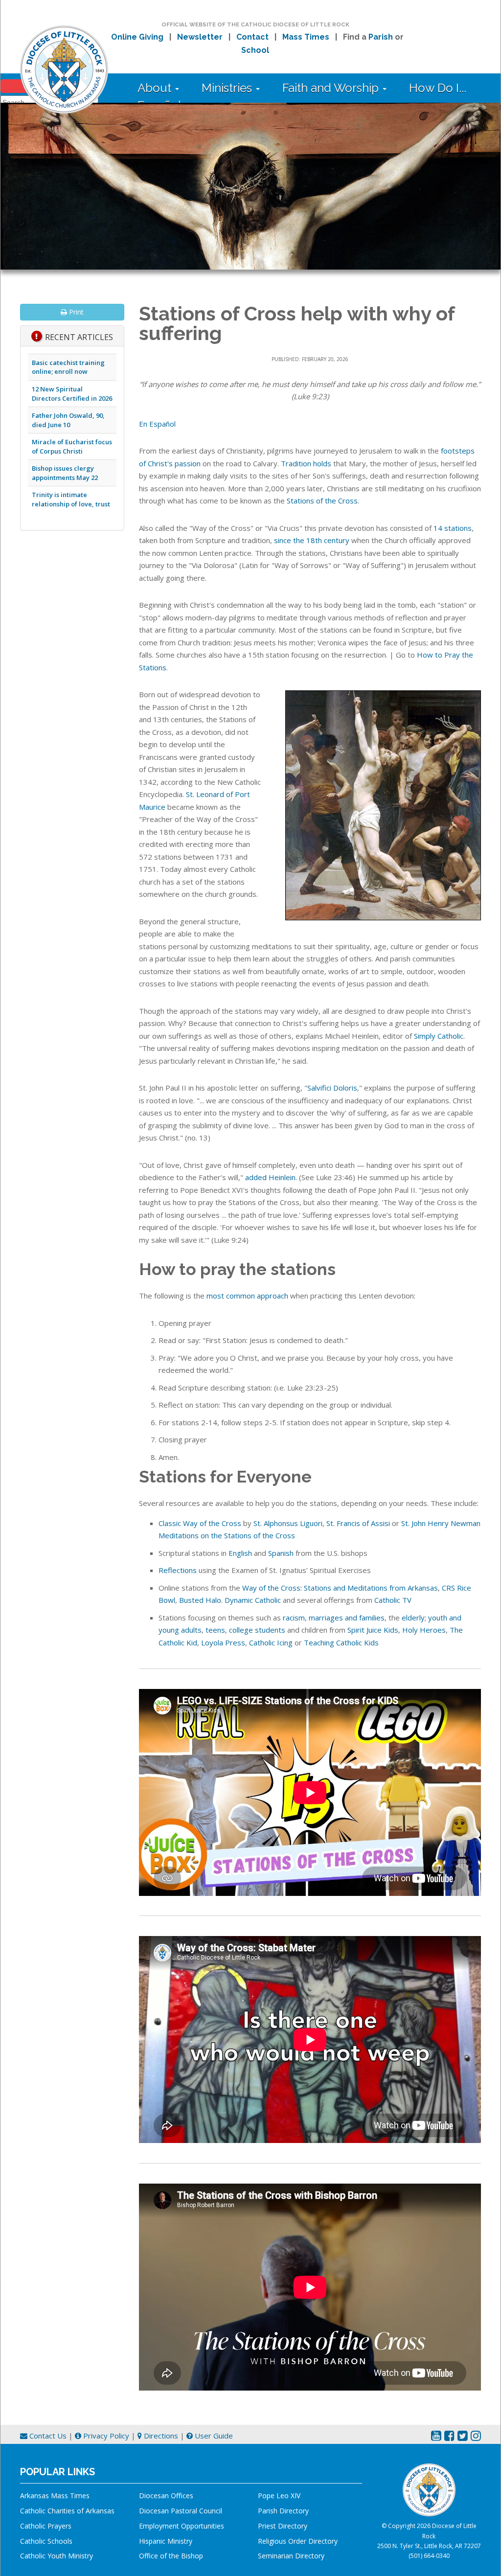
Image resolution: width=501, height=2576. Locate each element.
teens (215, 1630)
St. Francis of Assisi (358, 1523)
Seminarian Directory (291, 2556)
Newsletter (200, 37)
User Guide (213, 2436)
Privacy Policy (105, 2436)
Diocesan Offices (166, 2496)
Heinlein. (283, 1177)
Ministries (228, 88)
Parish (381, 37)
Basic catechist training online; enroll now (68, 367)
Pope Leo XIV (279, 2496)
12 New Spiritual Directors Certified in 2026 (72, 394)
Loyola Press (223, 1642)
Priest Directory (283, 2526)
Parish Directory (283, 2511)
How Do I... (438, 88)
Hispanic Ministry (166, 2541)
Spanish (281, 1553)
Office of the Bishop (171, 2556)
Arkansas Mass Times (55, 2496)
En (143, 424)
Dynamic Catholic (253, 1600)
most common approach (247, 1296)
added (257, 1177)
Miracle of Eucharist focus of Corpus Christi (72, 446)
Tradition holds (306, 463)
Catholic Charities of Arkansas (67, 2511)
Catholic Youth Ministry (57, 2556)
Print (75, 312)
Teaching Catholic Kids (341, 1642)
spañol (165, 424)
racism (294, 1618)
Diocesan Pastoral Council (181, 2511)
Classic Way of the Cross (200, 1523)
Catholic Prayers (46, 2526)
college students (257, 1630)
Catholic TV (393, 1600)
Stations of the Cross (322, 501)
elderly (413, 1618)
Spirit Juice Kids (373, 1630)
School (255, 50)
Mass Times (306, 37)
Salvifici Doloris (332, 1088)
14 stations (453, 528)
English (240, 1553)
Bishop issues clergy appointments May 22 (65, 473)
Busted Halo (200, 1600)
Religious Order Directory (298, 2541)
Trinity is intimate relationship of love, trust (71, 499)
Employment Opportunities (182, 2526)
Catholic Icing (271, 1642)
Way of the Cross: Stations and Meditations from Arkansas (340, 1588)
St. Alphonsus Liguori (288, 1523)
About (156, 88)
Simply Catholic (439, 1036)
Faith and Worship (332, 88)
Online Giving (137, 37)
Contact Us (47, 2436)
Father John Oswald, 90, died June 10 (68, 420)
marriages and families (347, 1618)
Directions (160, 2436)
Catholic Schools (46, 2541)
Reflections (178, 1570)
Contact (252, 37)
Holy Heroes (424, 1630)
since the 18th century (312, 540)
